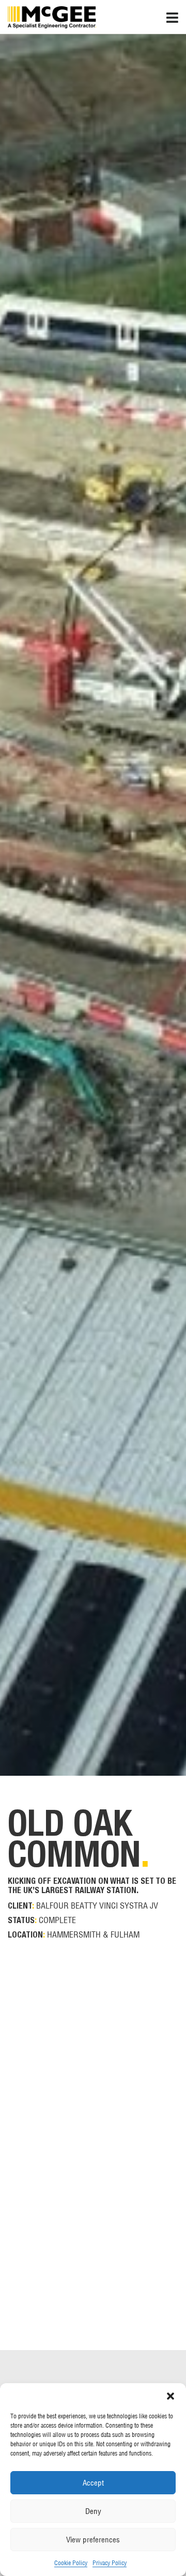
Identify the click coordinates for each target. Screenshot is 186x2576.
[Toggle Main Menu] (176, 15)
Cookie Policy (71, 2563)
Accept (93, 2483)
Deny (93, 2511)
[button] (171, 2396)
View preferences (93, 2540)
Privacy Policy (110, 2563)
